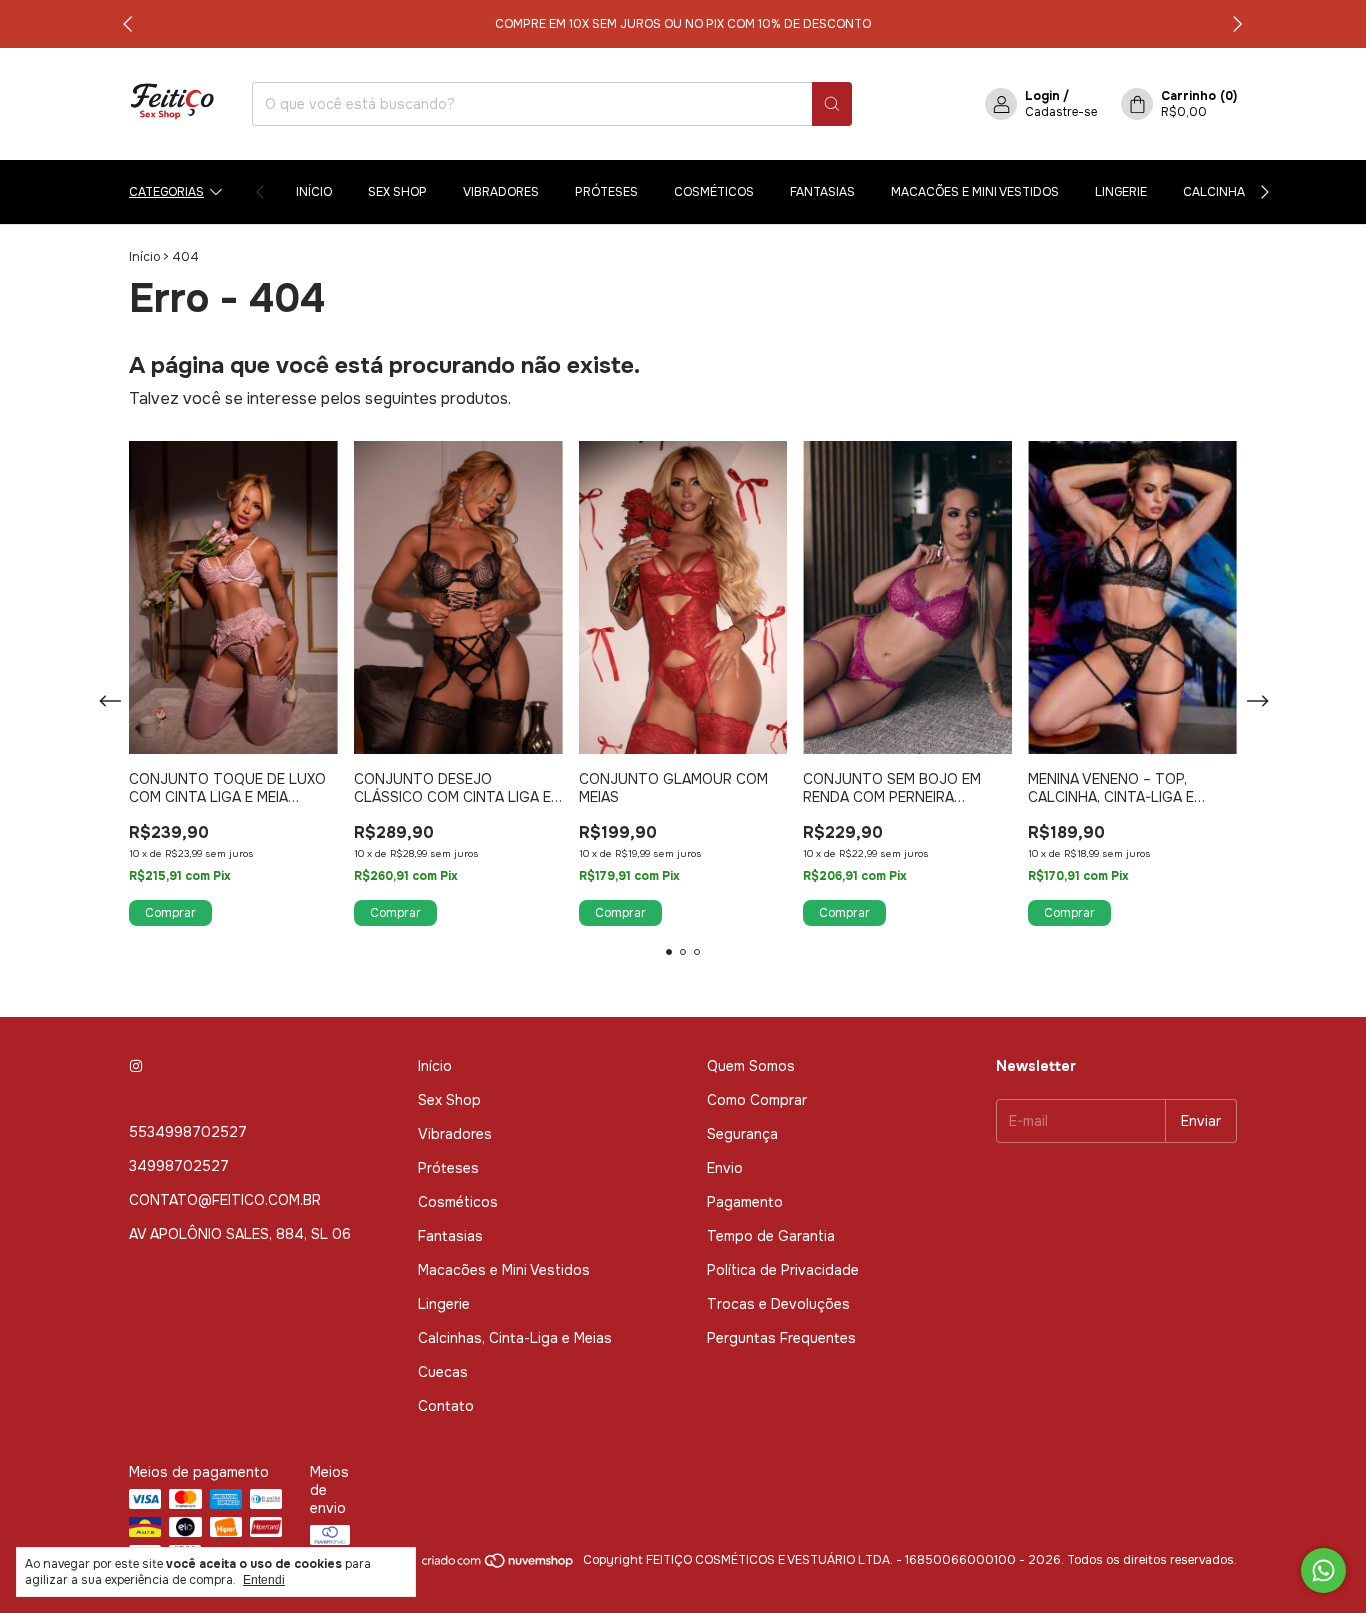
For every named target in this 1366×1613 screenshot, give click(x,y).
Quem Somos (751, 1066)
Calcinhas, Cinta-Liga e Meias (515, 1338)
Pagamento (745, 1202)
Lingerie (1121, 192)
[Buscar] (832, 104)
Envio (725, 1168)
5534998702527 (188, 1132)
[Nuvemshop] (498, 1565)
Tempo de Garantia (771, 1236)
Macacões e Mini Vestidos (975, 192)
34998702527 (179, 1166)
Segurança (742, 1134)
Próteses (606, 192)
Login (1042, 96)
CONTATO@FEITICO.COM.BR (225, 1200)
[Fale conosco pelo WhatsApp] (1323, 1570)
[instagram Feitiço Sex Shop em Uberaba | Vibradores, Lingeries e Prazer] (136, 1066)
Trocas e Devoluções (778, 1304)
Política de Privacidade (783, 1270)
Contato (446, 1406)
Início (314, 192)
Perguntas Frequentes (781, 1338)
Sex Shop (397, 192)
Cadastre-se (1061, 112)
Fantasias (822, 192)
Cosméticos (714, 192)
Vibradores (501, 192)
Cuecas (443, 1372)
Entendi (264, 1580)
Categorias (166, 192)
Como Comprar (757, 1100)
